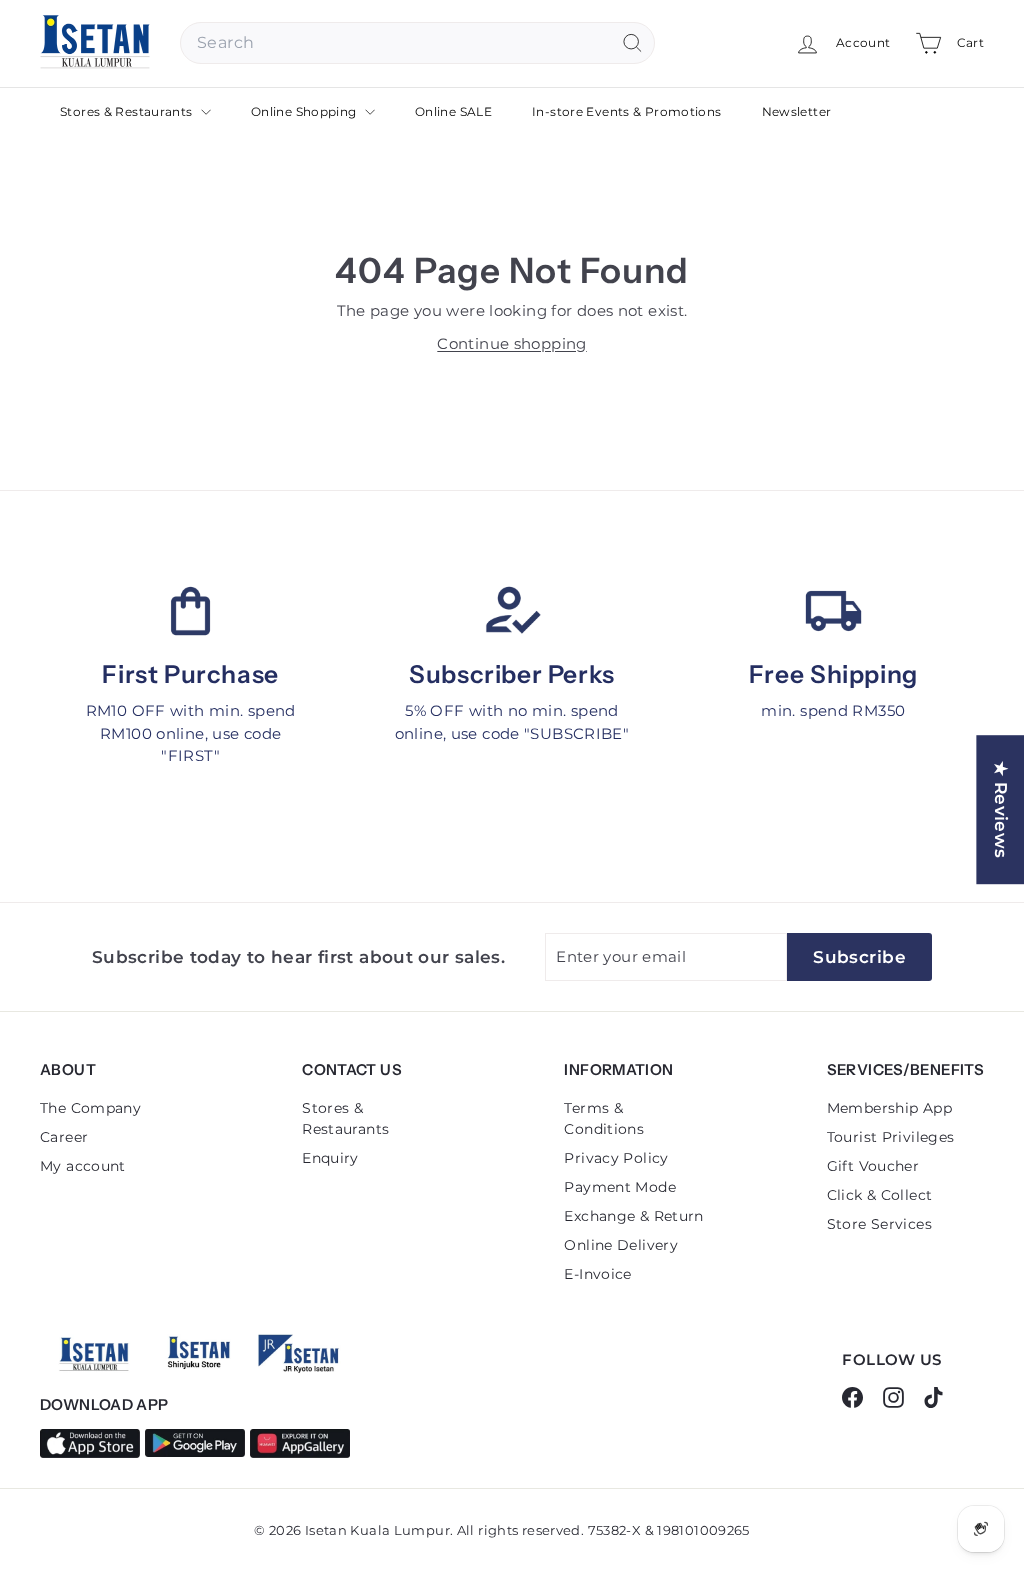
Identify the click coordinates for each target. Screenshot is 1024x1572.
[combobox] (417, 43)
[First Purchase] (190, 611)
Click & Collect (880, 1195)
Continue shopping (511, 343)
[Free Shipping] (833, 611)
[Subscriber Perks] (511, 611)
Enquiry (330, 1158)
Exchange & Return (633, 1216)
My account (83, 1166)
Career (64, 1137)
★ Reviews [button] (1001, 809)
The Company (90, 1108)
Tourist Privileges (891, 1137)
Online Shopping (305, 111)
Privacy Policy (616, 1158)
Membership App (889, 1108)
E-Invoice (597, 1274)
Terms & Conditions (604, 1118)
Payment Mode (620, 1187)
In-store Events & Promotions (627, 111)
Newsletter (797, 111)
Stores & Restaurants (128, 111)
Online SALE (453, 111)
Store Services (879, 1224)
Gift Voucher (873, 1166)
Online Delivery (621, 1245)
